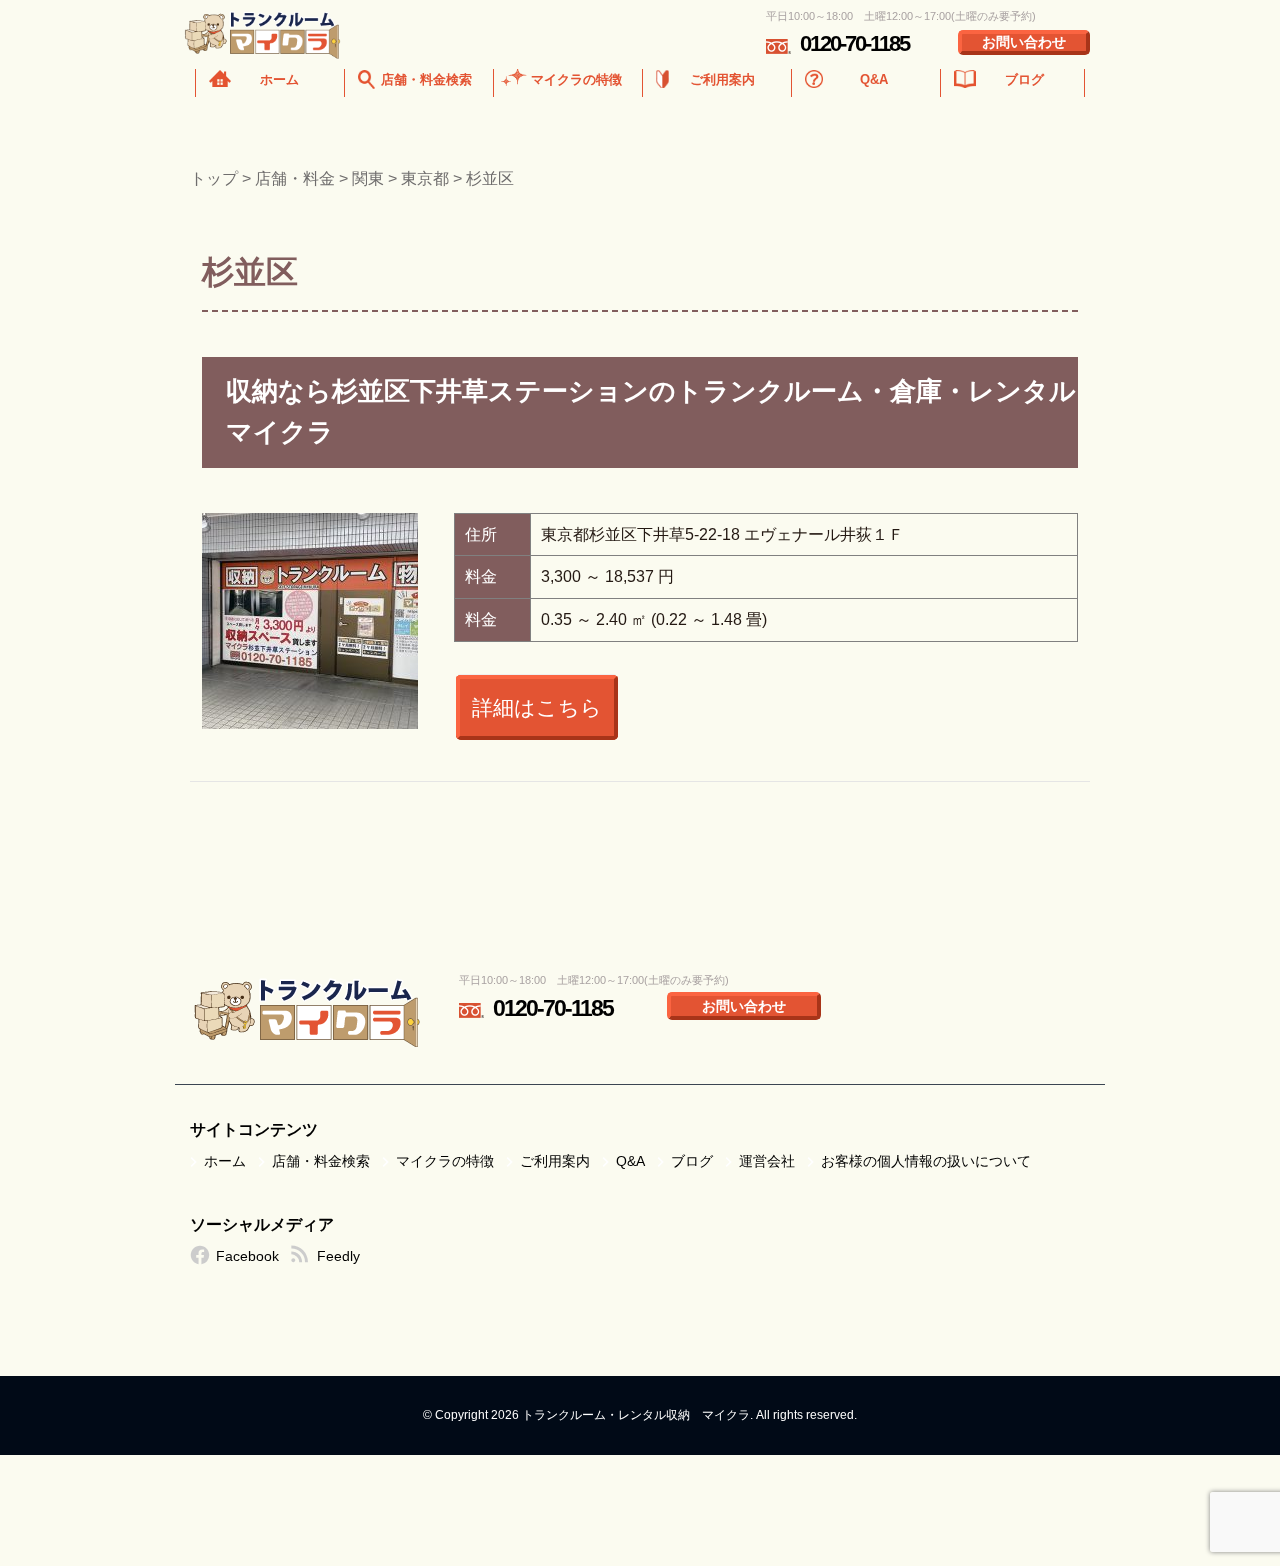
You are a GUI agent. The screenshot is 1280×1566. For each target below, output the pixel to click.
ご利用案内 (722, 79)
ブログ (1024, 79)
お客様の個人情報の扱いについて (926, 1161)
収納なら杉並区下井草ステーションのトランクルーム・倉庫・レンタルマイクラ (651, 412)
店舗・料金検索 (426, 79)
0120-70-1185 (854, 44)
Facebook (247, 1256)
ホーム (279, 79)
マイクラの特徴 (576, 79)
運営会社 (767, 1161)
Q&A (874, 79)
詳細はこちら (537, 707)
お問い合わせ (1024, 42)
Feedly (338, 1256)
